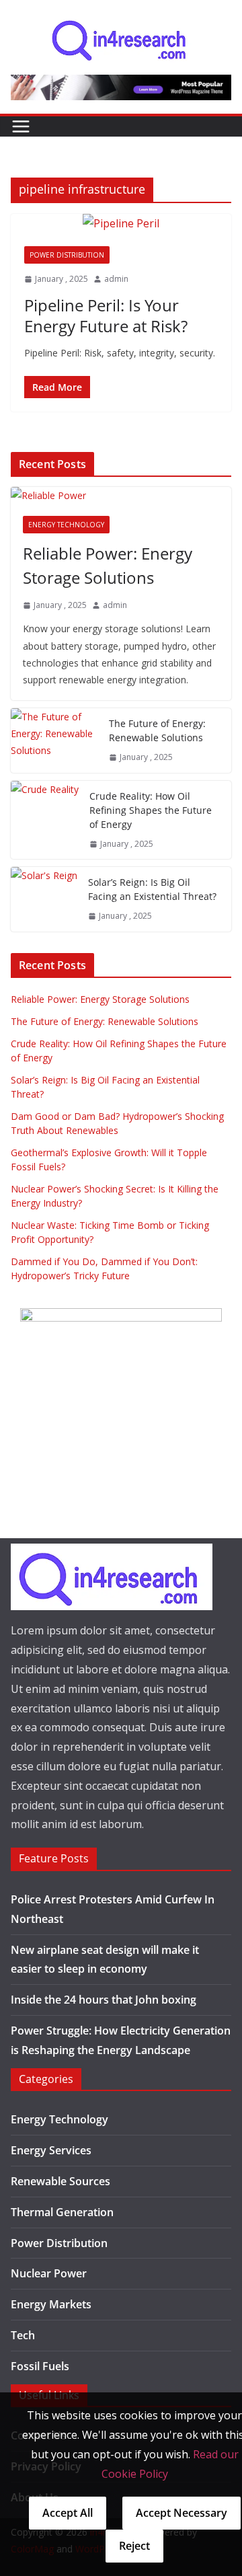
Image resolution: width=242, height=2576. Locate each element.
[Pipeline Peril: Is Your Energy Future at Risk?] (121, 224)
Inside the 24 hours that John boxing (104, 2000)
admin (116, 279)
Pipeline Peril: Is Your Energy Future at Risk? (106, 315)
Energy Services (51, 2150)
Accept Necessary (182, 2513)
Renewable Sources (61, 2181)
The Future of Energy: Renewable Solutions (157, 730)
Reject (134, 2546)
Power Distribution (67, 255)
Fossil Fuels (40, 2366)
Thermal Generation (62, 2212)
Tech (23, 2335)
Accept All (68, 2513)
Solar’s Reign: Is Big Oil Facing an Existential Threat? (152, 889)
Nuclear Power (49, 2273)
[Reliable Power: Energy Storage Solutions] (121, 495)
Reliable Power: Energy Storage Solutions (108, 565)
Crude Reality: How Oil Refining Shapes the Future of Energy (151, 810)
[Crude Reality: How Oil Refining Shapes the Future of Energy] (45, 820)
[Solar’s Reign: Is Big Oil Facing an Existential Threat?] (44, 899)
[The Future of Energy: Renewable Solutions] (54, 741)
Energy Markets (51, 2304)
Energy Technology (66, 525)
